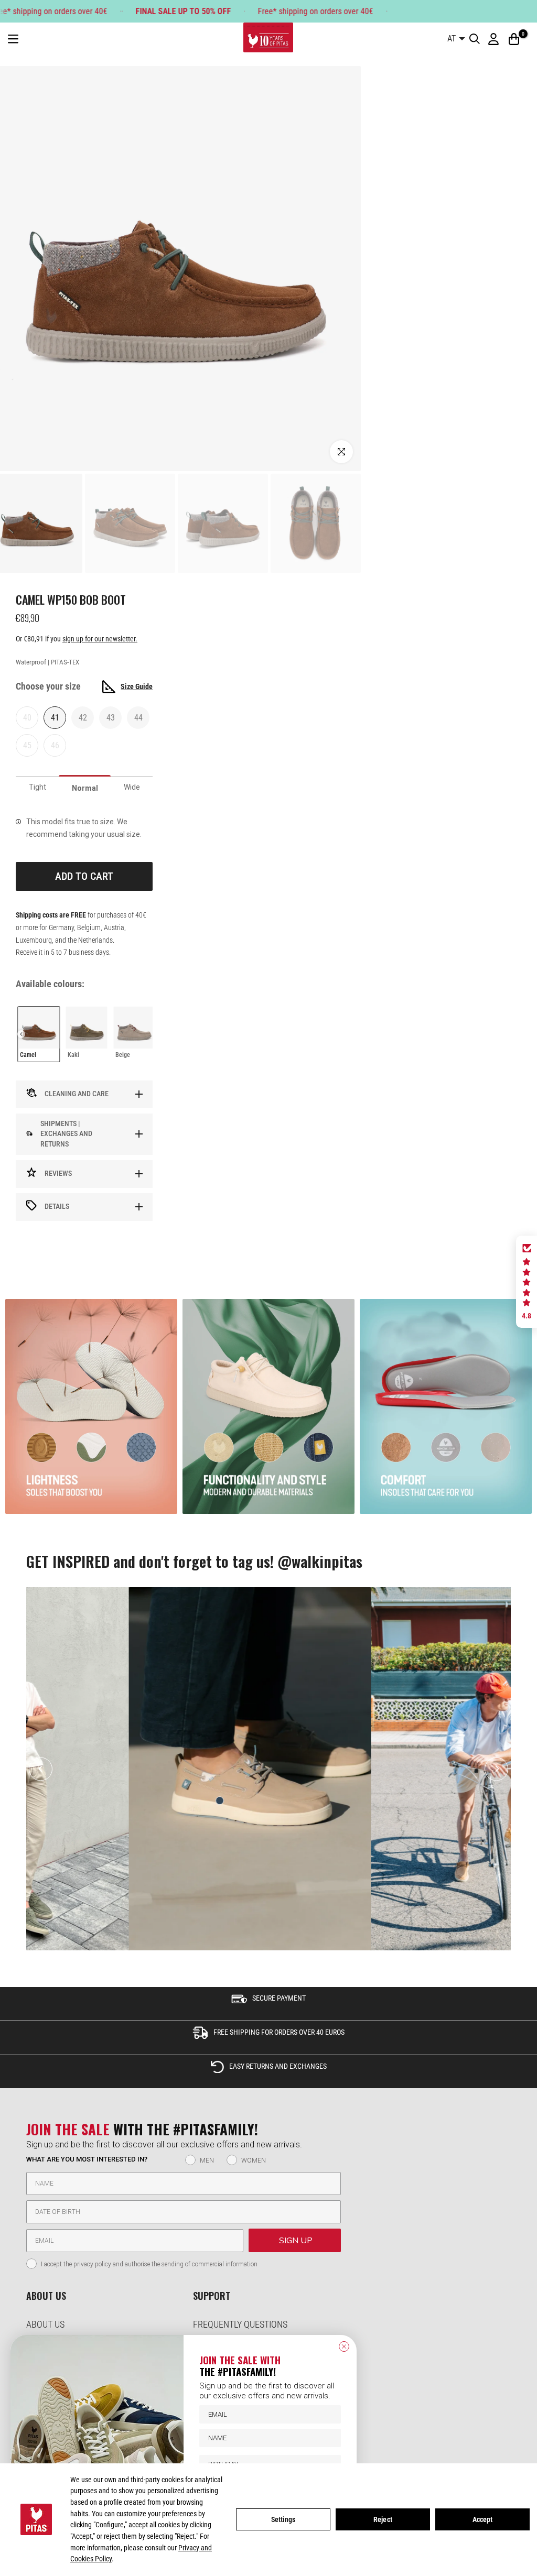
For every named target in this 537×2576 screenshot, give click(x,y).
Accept (483, 2519)
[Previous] (41, 1769)
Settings (283, 2519)
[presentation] (21, 1034)
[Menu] (13, 39)
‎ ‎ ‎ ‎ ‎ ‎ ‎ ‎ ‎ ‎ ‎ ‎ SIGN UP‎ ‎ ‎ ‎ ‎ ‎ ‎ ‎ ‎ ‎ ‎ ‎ (295, 2241)
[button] (527, 1282)
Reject (383, 2519)
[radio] (39, 1034)
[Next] (496, 1769)
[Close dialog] (344, 2346)
